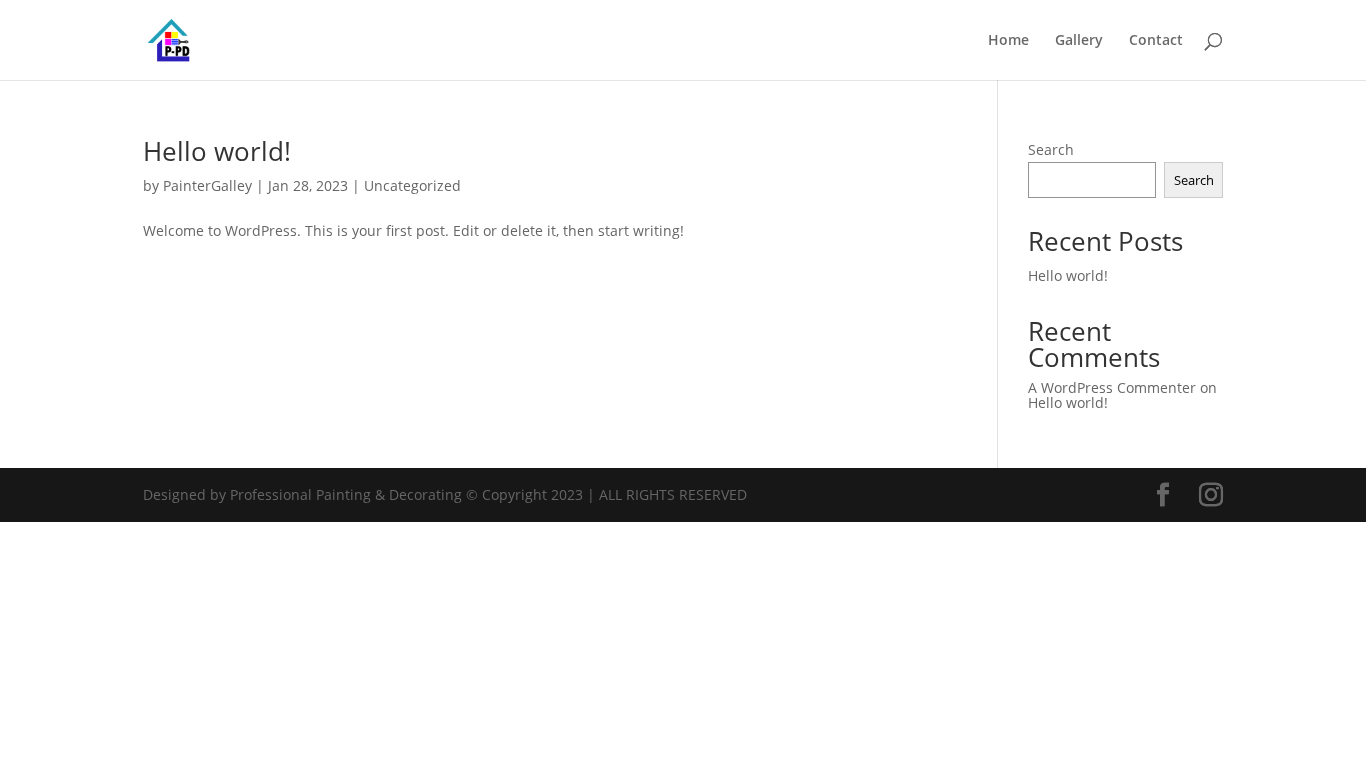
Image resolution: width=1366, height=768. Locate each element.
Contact (1156, 41)
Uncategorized (412, 185)
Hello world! (217, 151)
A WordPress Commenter (1112, 387)
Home (1008, 41)
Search (1051, 149)
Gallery (1079, 41)
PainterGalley (207, 185)
